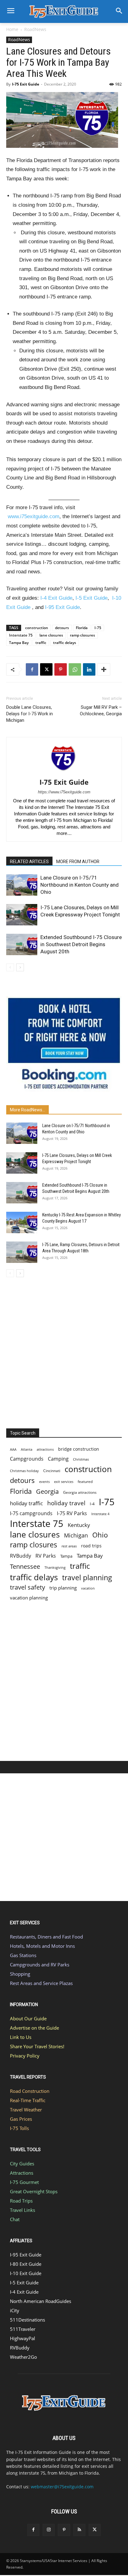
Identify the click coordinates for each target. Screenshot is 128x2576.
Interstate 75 (21, 635)
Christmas (81, 1459)
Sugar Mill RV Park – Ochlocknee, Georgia (101, 710)
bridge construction (79, 1449)
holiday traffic (26, 1503)
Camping (58, 1459)
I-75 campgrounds (31, 1513)
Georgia (47, 1491)
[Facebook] (32, 669)
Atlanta (27, 1449)
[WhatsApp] (75, 669)
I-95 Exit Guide (62, 607)
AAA (13, 1449)
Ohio (100, 1535)
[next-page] (20, 967)
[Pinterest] (61, 669)
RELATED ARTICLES (29, 862)
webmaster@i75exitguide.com (62, 2487)
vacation (88, 1588)
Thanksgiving (55, 1568)
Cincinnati (52, 1471)
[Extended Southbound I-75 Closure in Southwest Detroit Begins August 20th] (22, 944)
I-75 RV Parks (72, 1513)
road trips (91, 1546)
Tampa (66, 1556)
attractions (45, 1449)
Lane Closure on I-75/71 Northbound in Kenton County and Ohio (80, 885)
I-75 (98, 628)
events (44, 1482)
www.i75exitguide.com (34, 516)
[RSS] (79, 2530)
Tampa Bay (19, 643)
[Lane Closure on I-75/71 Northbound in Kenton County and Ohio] (22, 885)
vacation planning (29, 1598)
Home (12, 29)
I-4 (92, 1504)
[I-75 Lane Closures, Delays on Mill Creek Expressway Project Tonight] (22, 915)
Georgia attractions (80, 1492)
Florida (82, 628)
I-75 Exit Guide (26, 84)
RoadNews (35, 29)
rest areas (69, 1546)
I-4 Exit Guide (56, 598)
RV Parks (46, 1556)
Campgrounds (27, 1459)
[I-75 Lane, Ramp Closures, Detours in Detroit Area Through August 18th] (22, 1252)
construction (37, 628)
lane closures (51, 635)
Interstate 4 (100, 1514)
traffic (41, 643)
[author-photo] (64, 773)
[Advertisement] (64, 1351)
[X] (46, 669)
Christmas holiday (24, 1471)
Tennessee (25, 1566)
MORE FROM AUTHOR (78, 862)
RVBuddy (21, 1556)
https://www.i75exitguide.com (64, 792)
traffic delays (65, 643)
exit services (64, 1482)
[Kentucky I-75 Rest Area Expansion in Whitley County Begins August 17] (22, 1222)
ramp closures (82, 635)
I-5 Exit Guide (91, 598)
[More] (104, 669)
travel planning (87, 1578)
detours (62, 628)
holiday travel (66, 1503)
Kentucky (79, 1525)
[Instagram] (49, 2530)
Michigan (76, 1535)
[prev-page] (10, 967)
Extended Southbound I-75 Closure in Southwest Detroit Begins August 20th (81, 944)
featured (85, 1482)
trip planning (63, 1588)
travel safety (27, 1587)
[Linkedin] (89, 669)
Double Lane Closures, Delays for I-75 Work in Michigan (30, 714)
